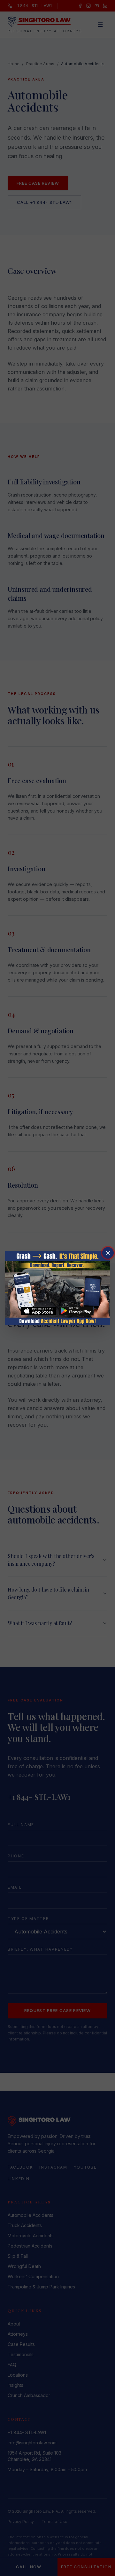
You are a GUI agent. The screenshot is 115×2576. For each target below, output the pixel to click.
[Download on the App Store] (39, 1311)
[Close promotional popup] (108, 1253)
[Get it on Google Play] (76, 1311)
